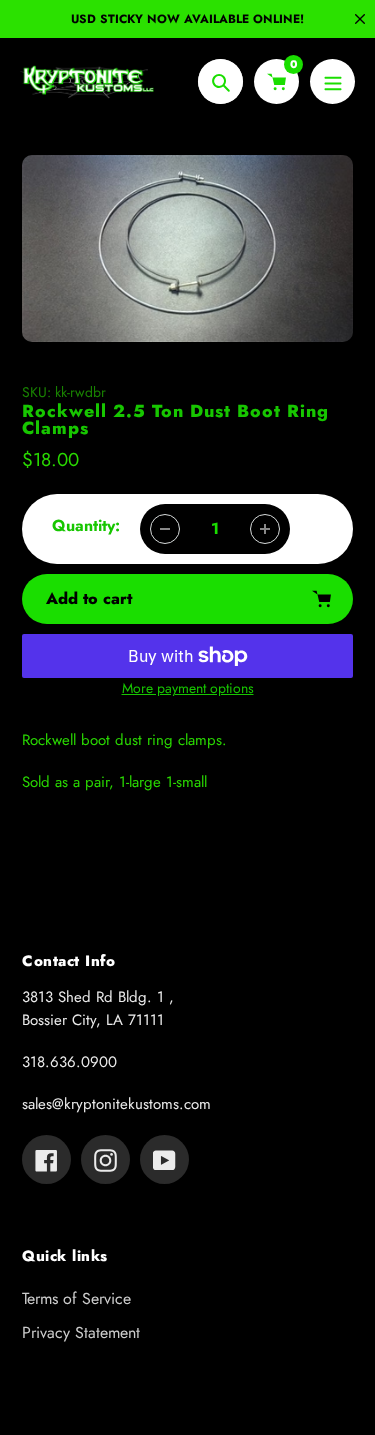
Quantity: (86, 525)
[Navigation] (332, 81)
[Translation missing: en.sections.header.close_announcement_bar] (360, 19)
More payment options (188, 688)
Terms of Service (76, 1298)
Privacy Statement (81, 1332)
